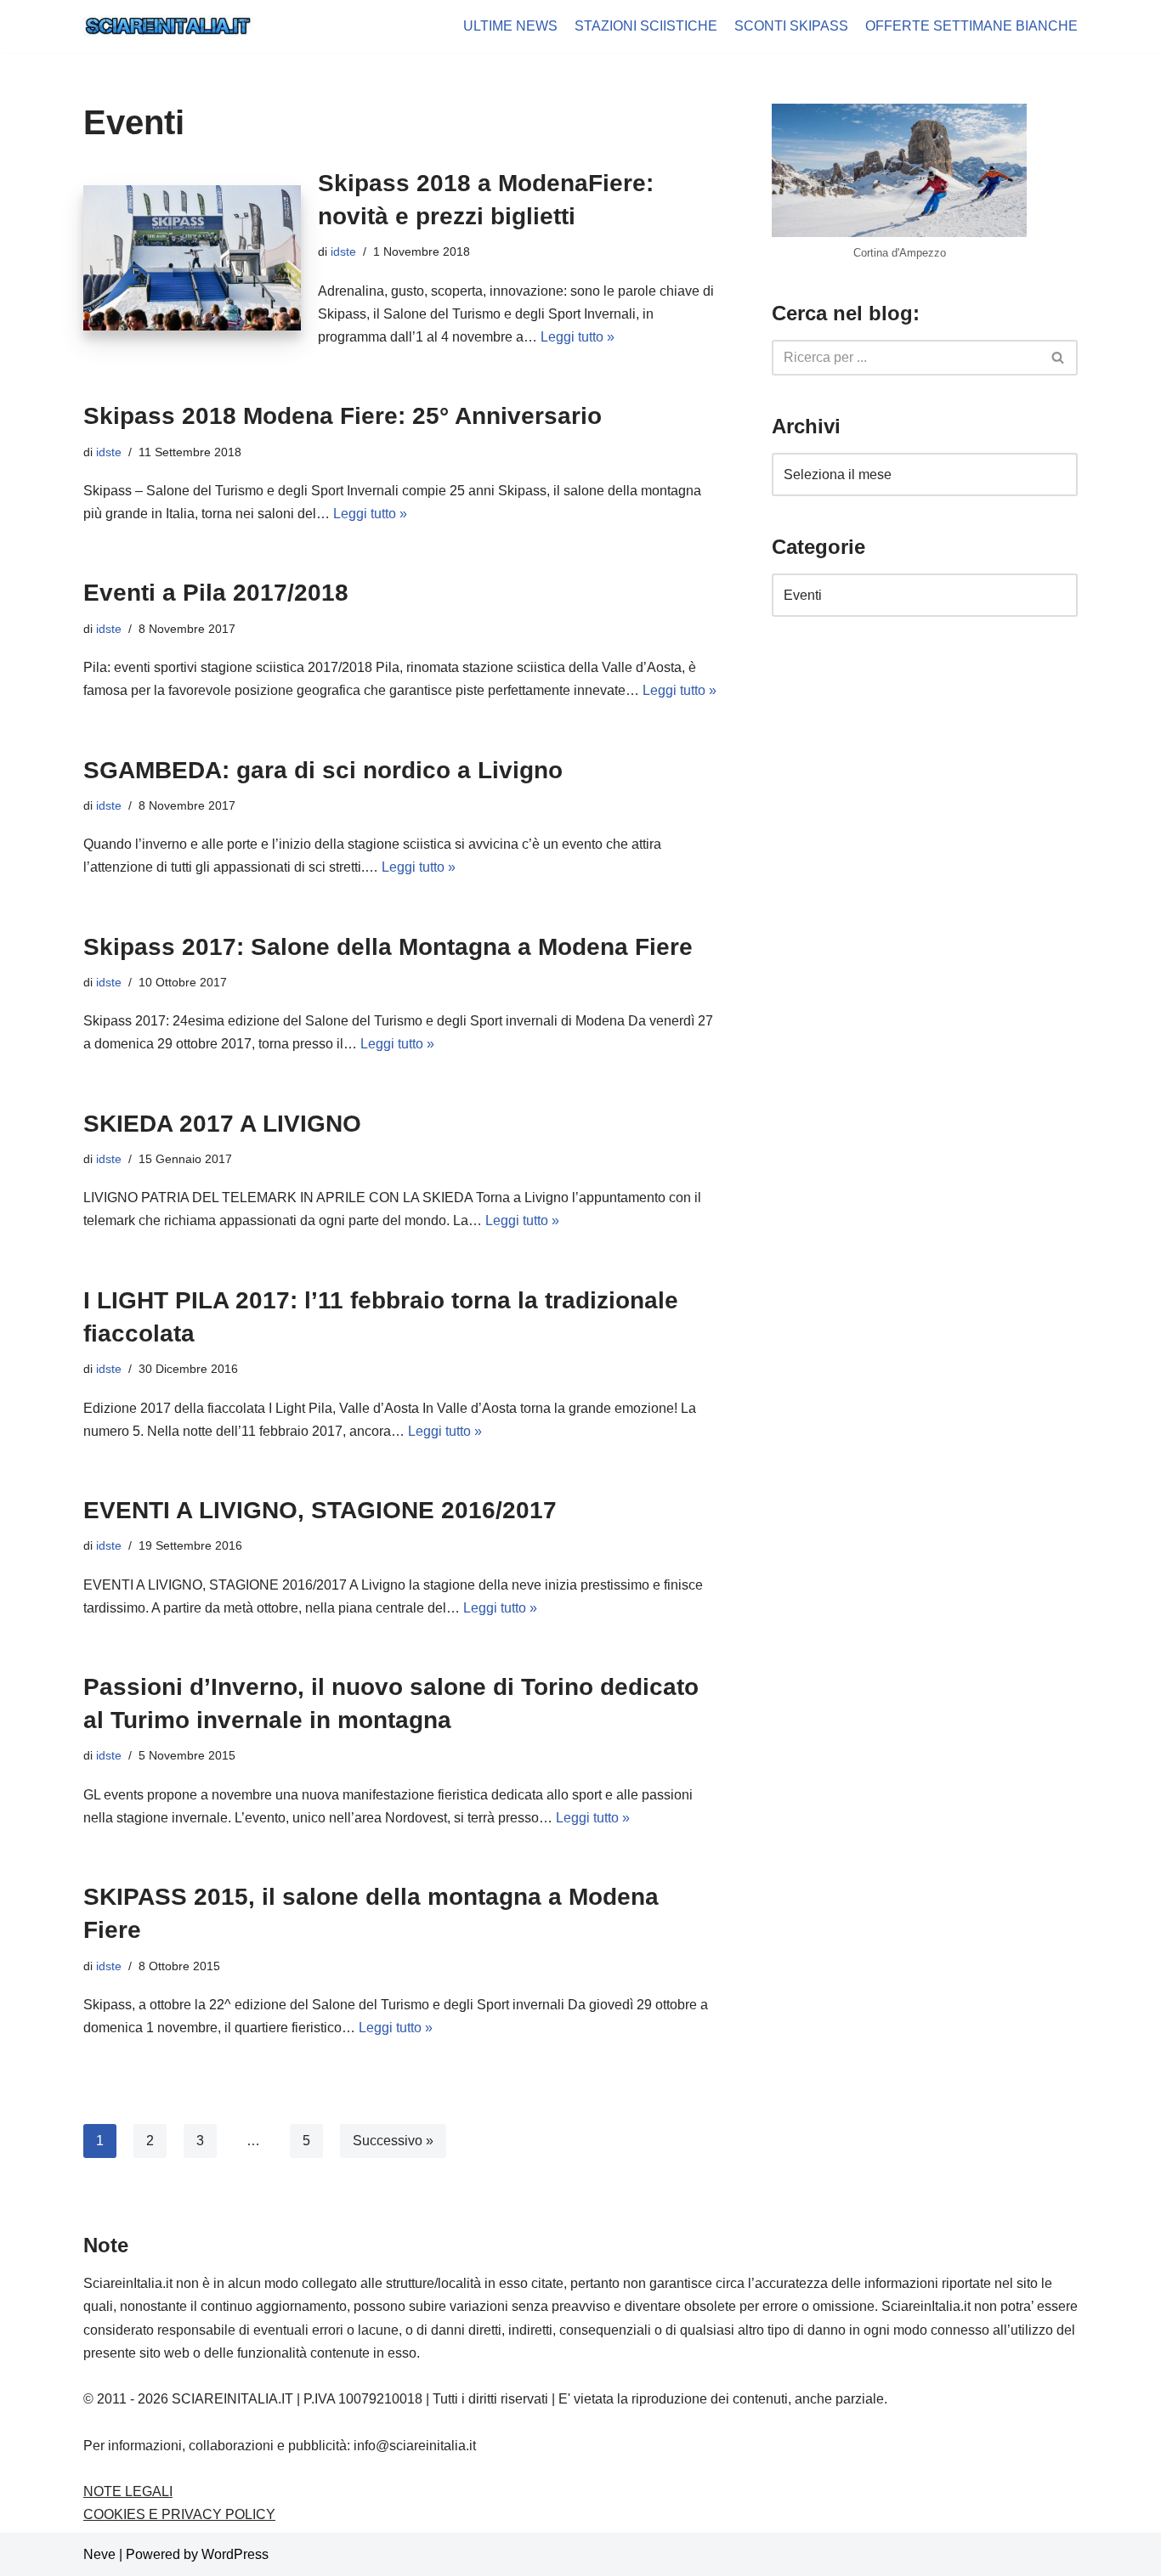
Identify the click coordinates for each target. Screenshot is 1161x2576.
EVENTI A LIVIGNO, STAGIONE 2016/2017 (320, 1510)
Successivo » (393, 2141)
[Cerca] (1059, 358)
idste (343, 251)
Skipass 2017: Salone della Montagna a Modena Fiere (388, 947)
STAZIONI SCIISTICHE (646, 26)
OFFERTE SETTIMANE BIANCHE (971, 26)
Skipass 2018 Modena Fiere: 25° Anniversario (343, 416)
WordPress (235, 2554)
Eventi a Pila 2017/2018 (216, 593)
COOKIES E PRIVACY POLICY (179, 2514)
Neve (99, 2554)
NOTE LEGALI (128, 2491)
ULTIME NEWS (510, 26)
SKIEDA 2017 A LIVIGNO (222, 1124)
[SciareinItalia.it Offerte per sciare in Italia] (168, 26)
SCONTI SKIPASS (791, 26)
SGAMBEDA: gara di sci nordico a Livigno (323, 770)
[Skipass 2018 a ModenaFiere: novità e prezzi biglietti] (192, 258)
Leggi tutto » (578, 337)
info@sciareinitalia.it (415, 2446)
